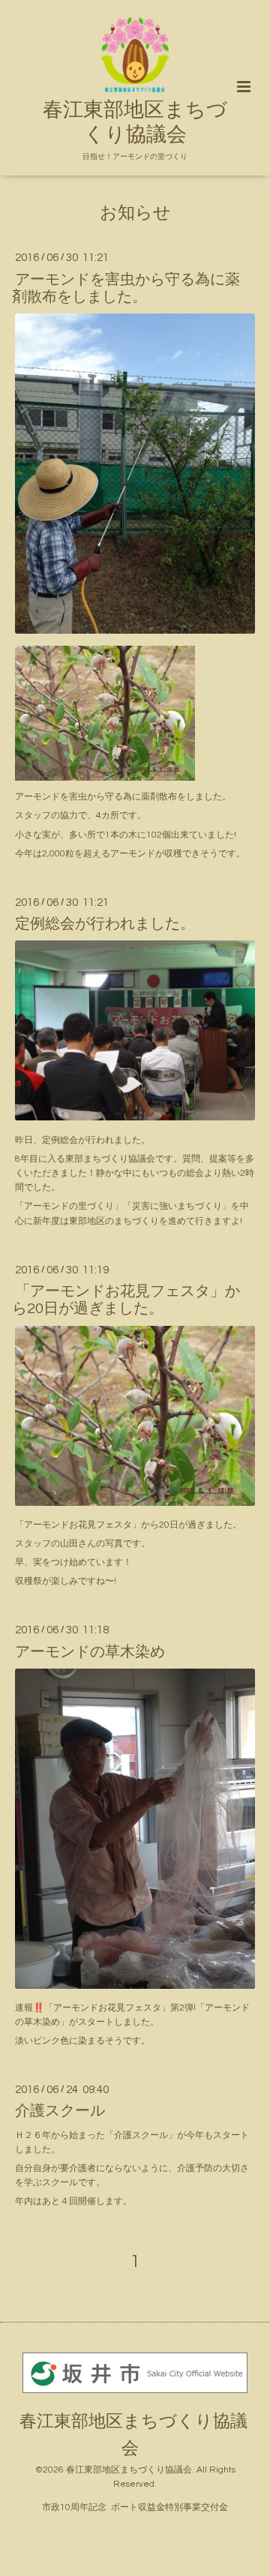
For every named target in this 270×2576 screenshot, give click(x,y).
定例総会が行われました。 (105, 924)
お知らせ (135, 213)
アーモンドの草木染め (90, 1651)
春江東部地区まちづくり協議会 (135, 122)
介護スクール (60, 2111)
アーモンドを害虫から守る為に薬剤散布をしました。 (126, 288)
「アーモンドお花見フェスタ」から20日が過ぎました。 (126, 1300)
